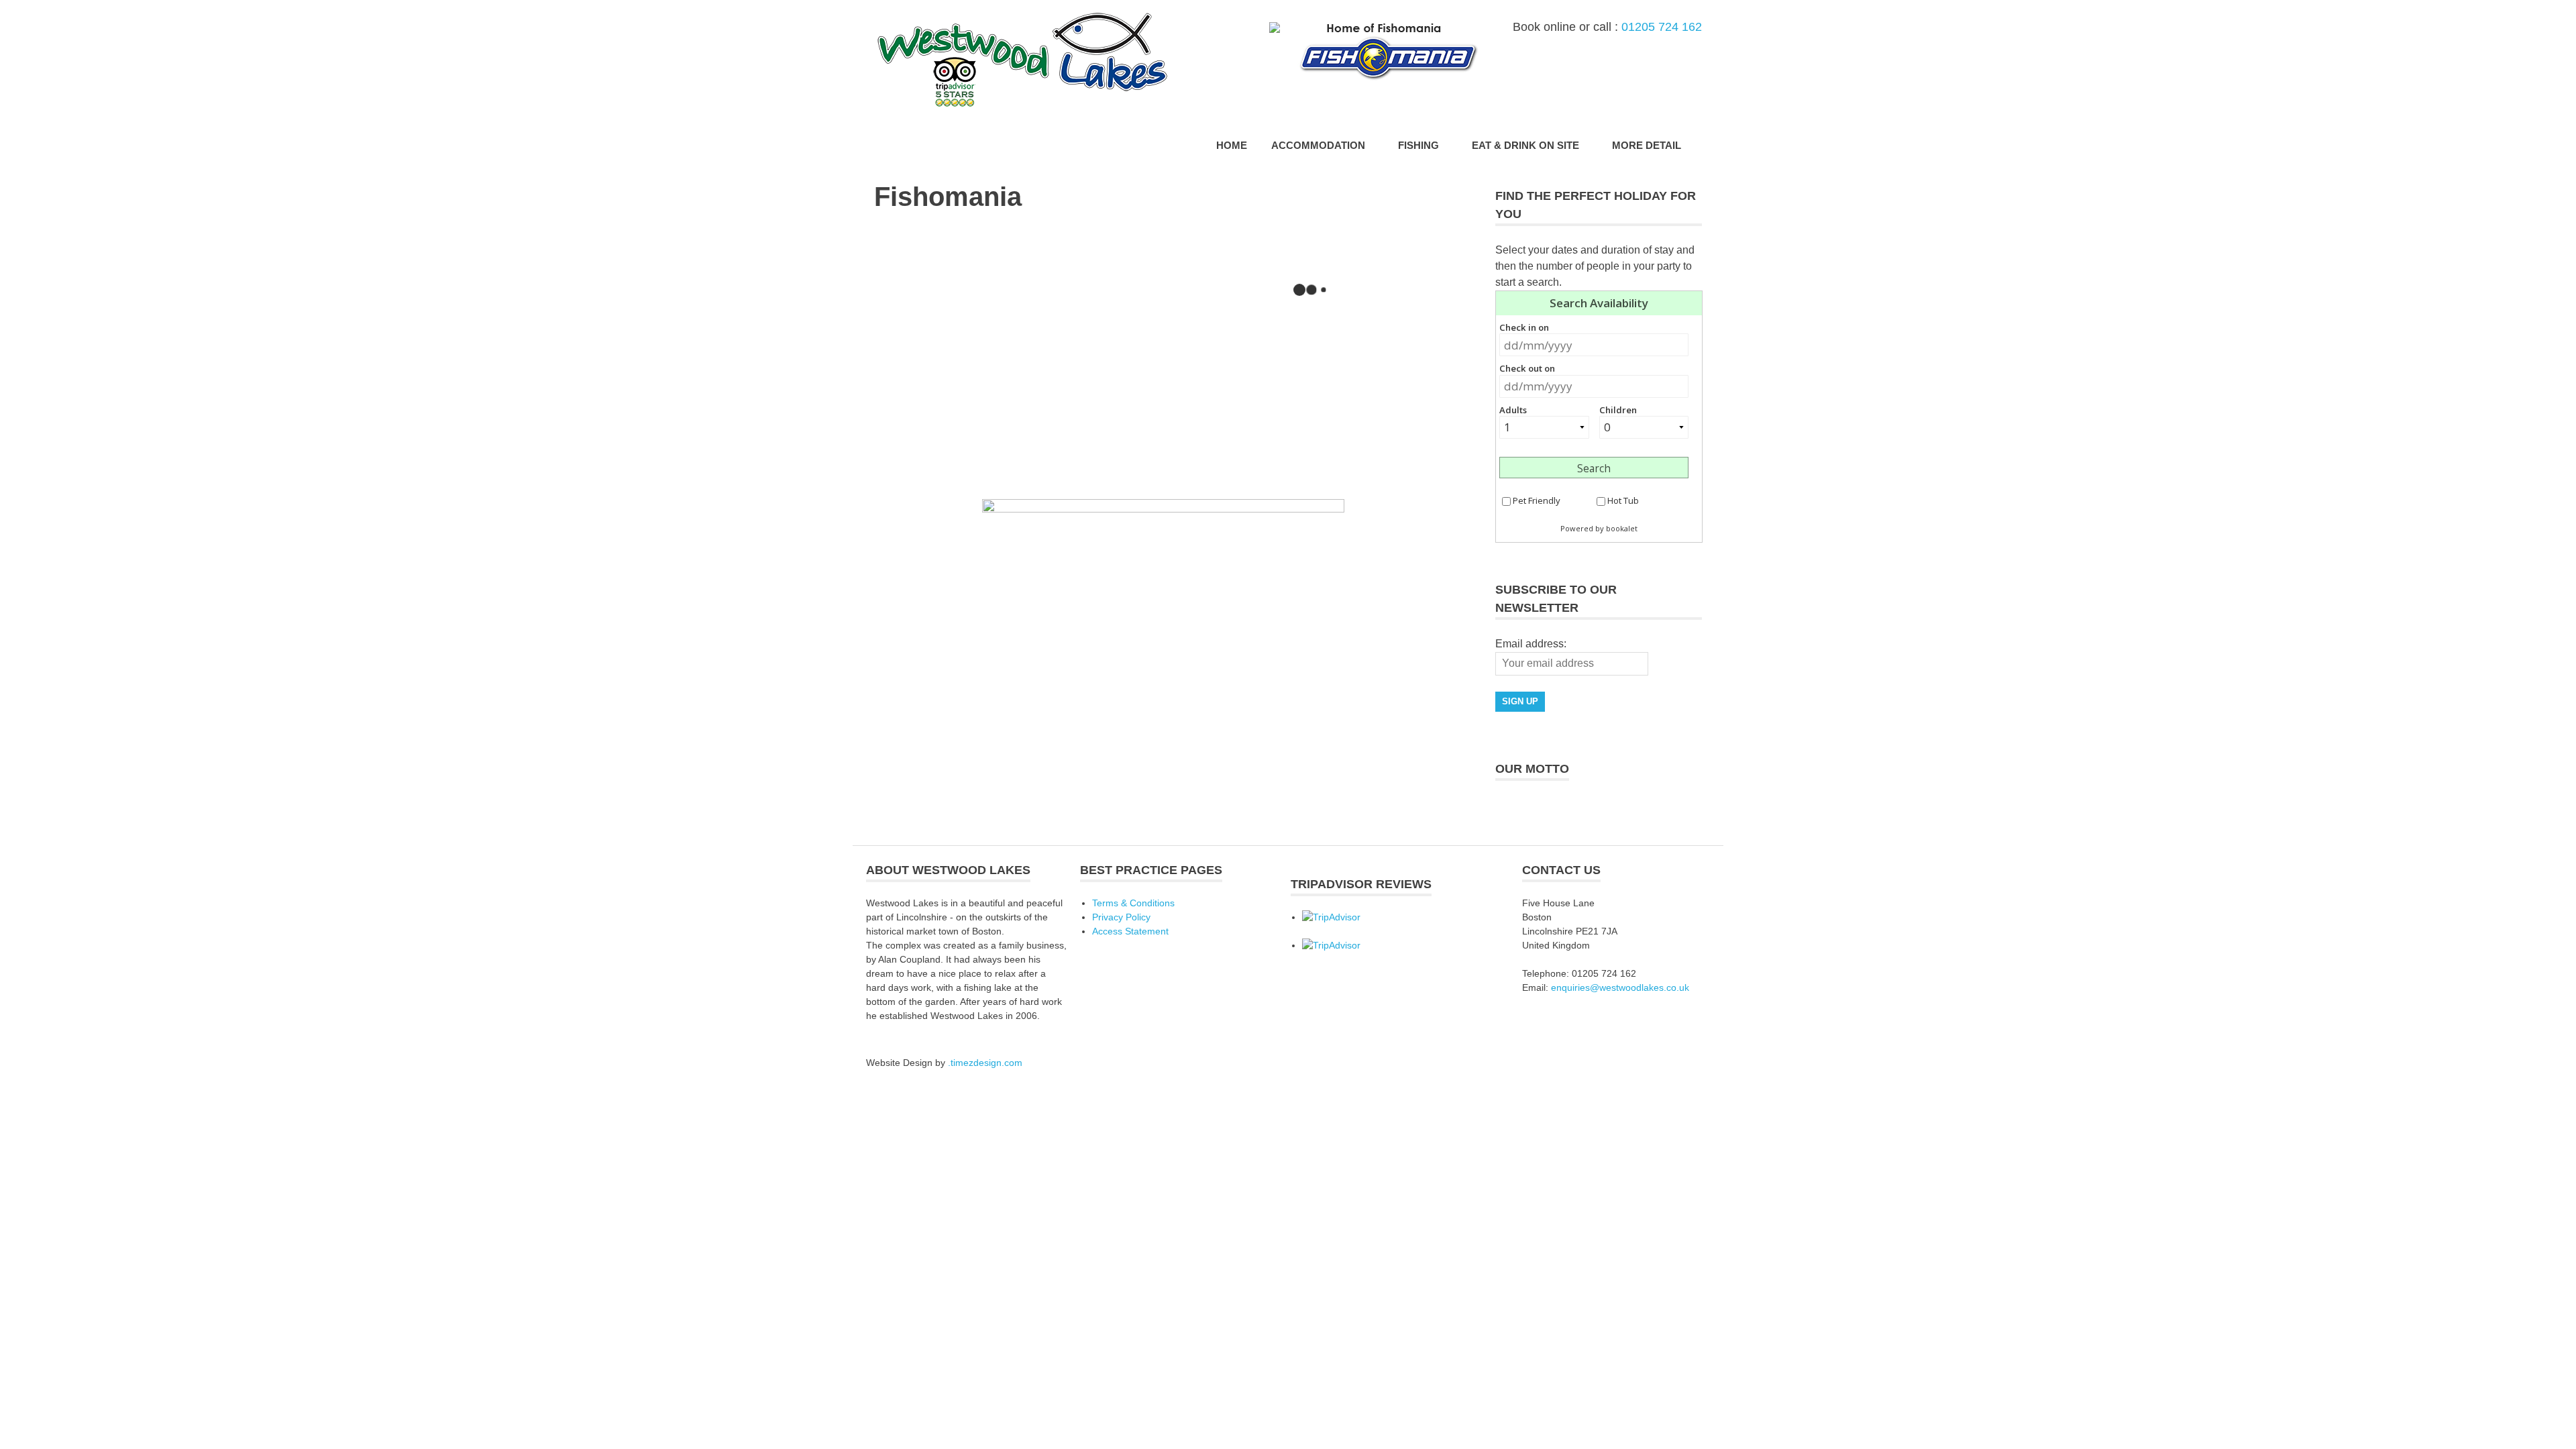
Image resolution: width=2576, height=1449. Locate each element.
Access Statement (1130, 931)
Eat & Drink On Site (1525, 145)
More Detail (1647, 145)
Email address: (1531, 644)
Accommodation (1318, 145)
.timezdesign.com (985, 1063)
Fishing (1418, 145)
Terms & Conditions (1133, 903)
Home (1232, 145)
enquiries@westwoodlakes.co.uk (1620, 987)
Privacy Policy (1121, 917)
